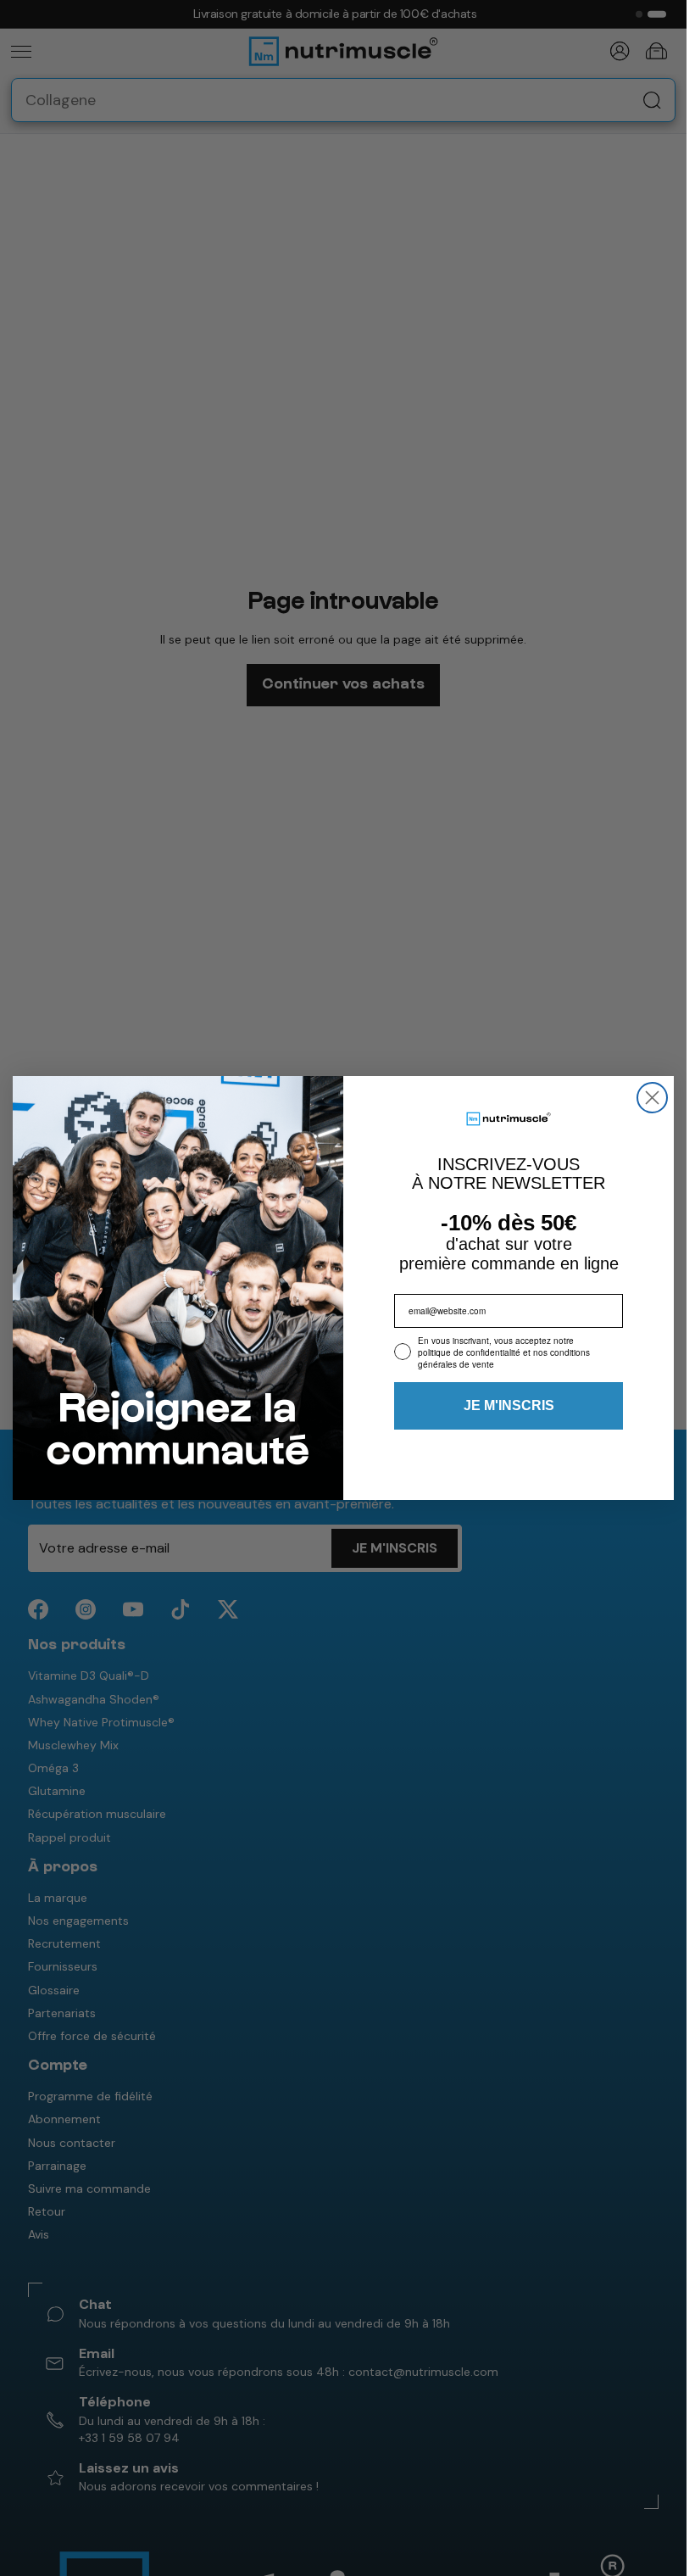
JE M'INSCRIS (509, 1405)
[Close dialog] (652, 1098)
